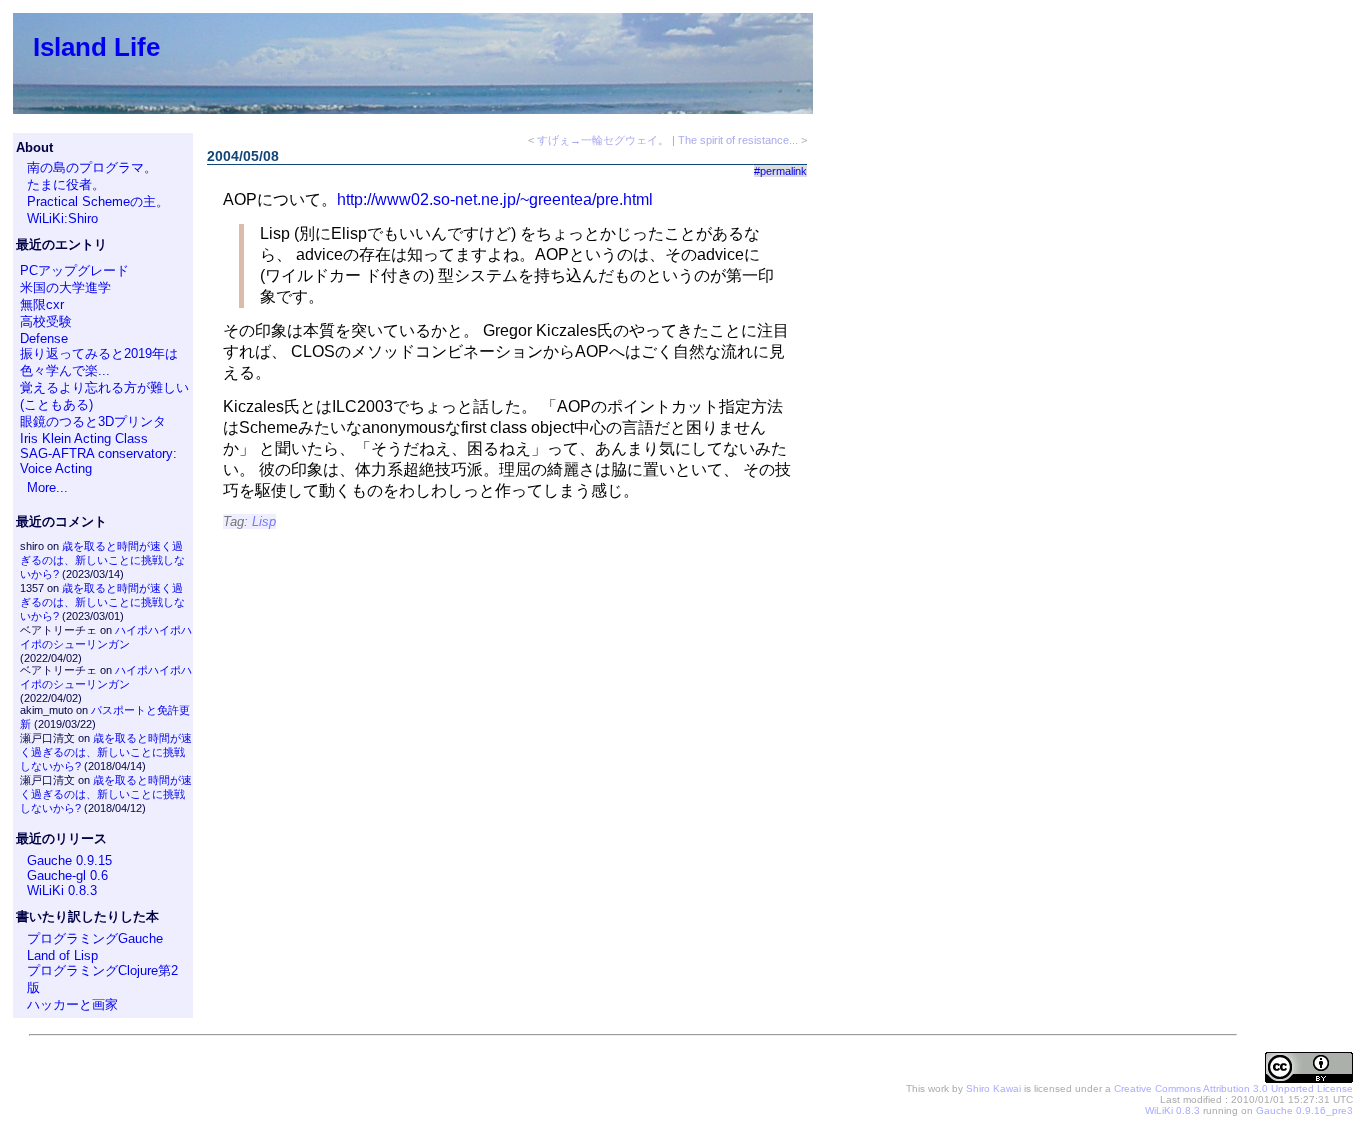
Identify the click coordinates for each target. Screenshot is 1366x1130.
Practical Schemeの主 (91, 201)
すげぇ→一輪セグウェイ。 (603, 140)
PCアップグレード (74, 270)
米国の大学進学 (65, 287)
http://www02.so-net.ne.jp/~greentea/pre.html (495, 199)
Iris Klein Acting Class (84, 438)
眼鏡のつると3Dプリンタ (93, 421)
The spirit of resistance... (738, 140)
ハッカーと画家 (72, 1004)
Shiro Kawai (993, 1088)
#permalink (780, 171)
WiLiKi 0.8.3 (62, 890)
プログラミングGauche (95, 938)
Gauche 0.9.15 (69, 860)
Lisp (264, 521)
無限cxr (42, 304)
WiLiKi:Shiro (62, 218)
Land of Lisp (62, 955)
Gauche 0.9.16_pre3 (1304, 1110)
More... (47, 487)
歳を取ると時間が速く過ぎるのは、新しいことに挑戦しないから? (102, 560)
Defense (44, 338)
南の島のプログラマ (85, 167)
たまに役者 (59, 184)
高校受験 (46, 321)
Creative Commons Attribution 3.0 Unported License (1233, 1088)
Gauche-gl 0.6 (67, 875)
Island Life (96, 47)
